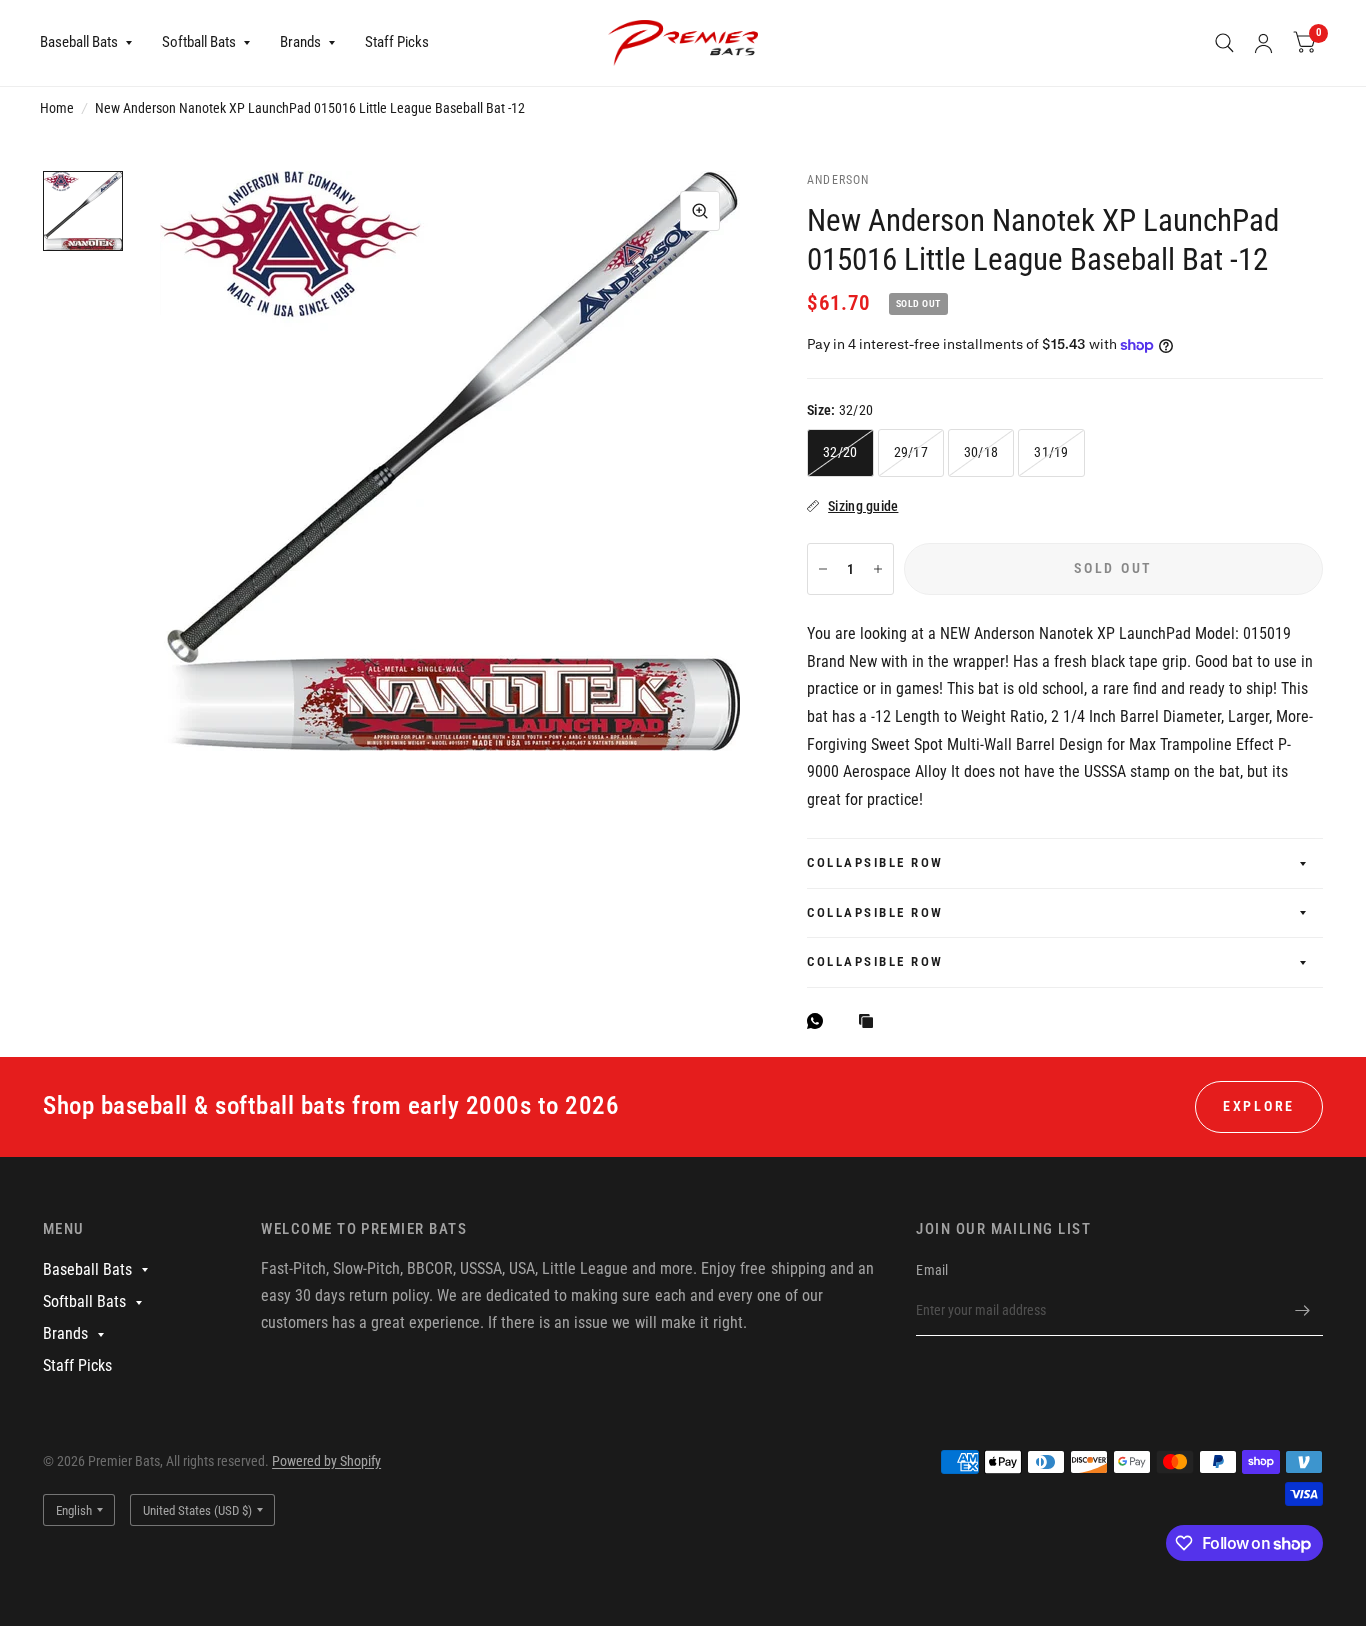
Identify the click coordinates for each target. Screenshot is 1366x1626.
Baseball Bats (79, 42)
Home (57, 108)
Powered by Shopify (326, 1461)
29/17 (911, 452)
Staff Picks (397, 42)
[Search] (1224, 43)
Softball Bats (199, 42)
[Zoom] (700, 211)
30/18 (981, 452)
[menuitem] (93, 43)
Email (932, 1270)
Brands (300, 42)
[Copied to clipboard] (871, 1022)
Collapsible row (875, 862)
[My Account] (1263, 43)
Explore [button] (1259, 1106)
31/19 (1051, 452)
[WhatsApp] (820, 1021)
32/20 (840, 452)
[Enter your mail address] (1303, 1310)
